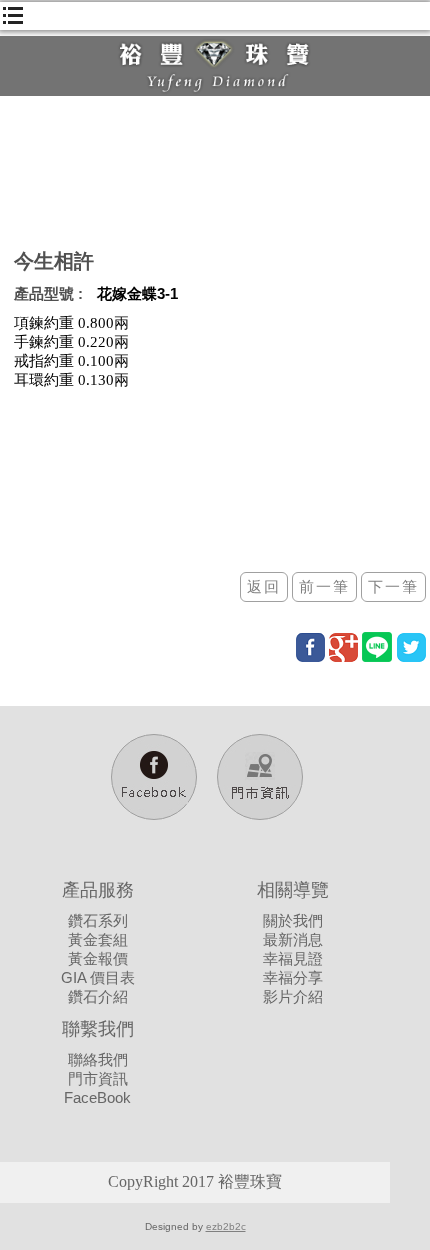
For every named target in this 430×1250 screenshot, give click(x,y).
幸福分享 (293, 977)
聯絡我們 (98, 1059)
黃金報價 (98, 958)
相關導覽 (293, 890)
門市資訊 (98, 1078)
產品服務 (98, 890)
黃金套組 (98, 939)
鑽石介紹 (98, 996)
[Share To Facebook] (310, 647)
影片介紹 (293, 996)
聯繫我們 (98, 1029)
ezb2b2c (226, 1226)
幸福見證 (293, 958)
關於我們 (293, 920)
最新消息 (293, 939)
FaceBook (97, 1097)
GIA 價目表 (98, 977)
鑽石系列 (98, 920)
